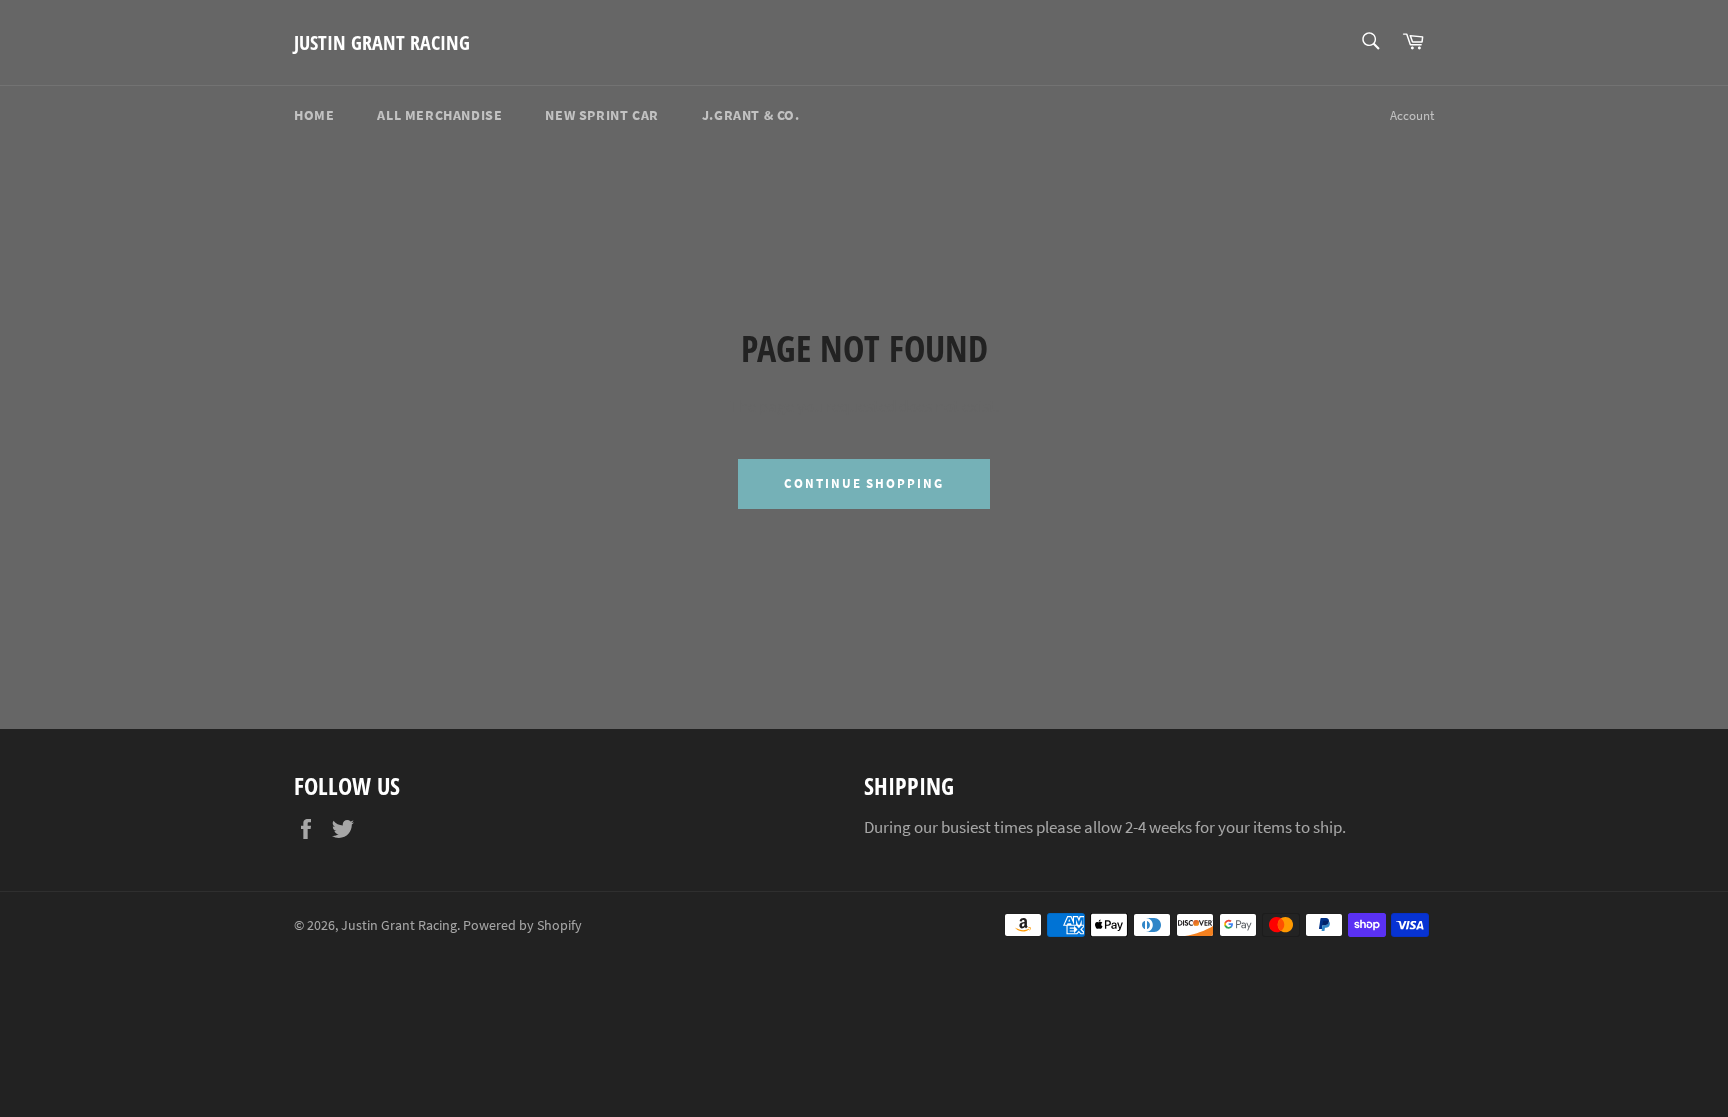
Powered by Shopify (522, 925)
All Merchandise (439, 115)
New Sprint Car (601, 115)
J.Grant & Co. (751, 115)
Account (1412, 115)
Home (314, 115)
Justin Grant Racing (382, 42)
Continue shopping (864, 483)
